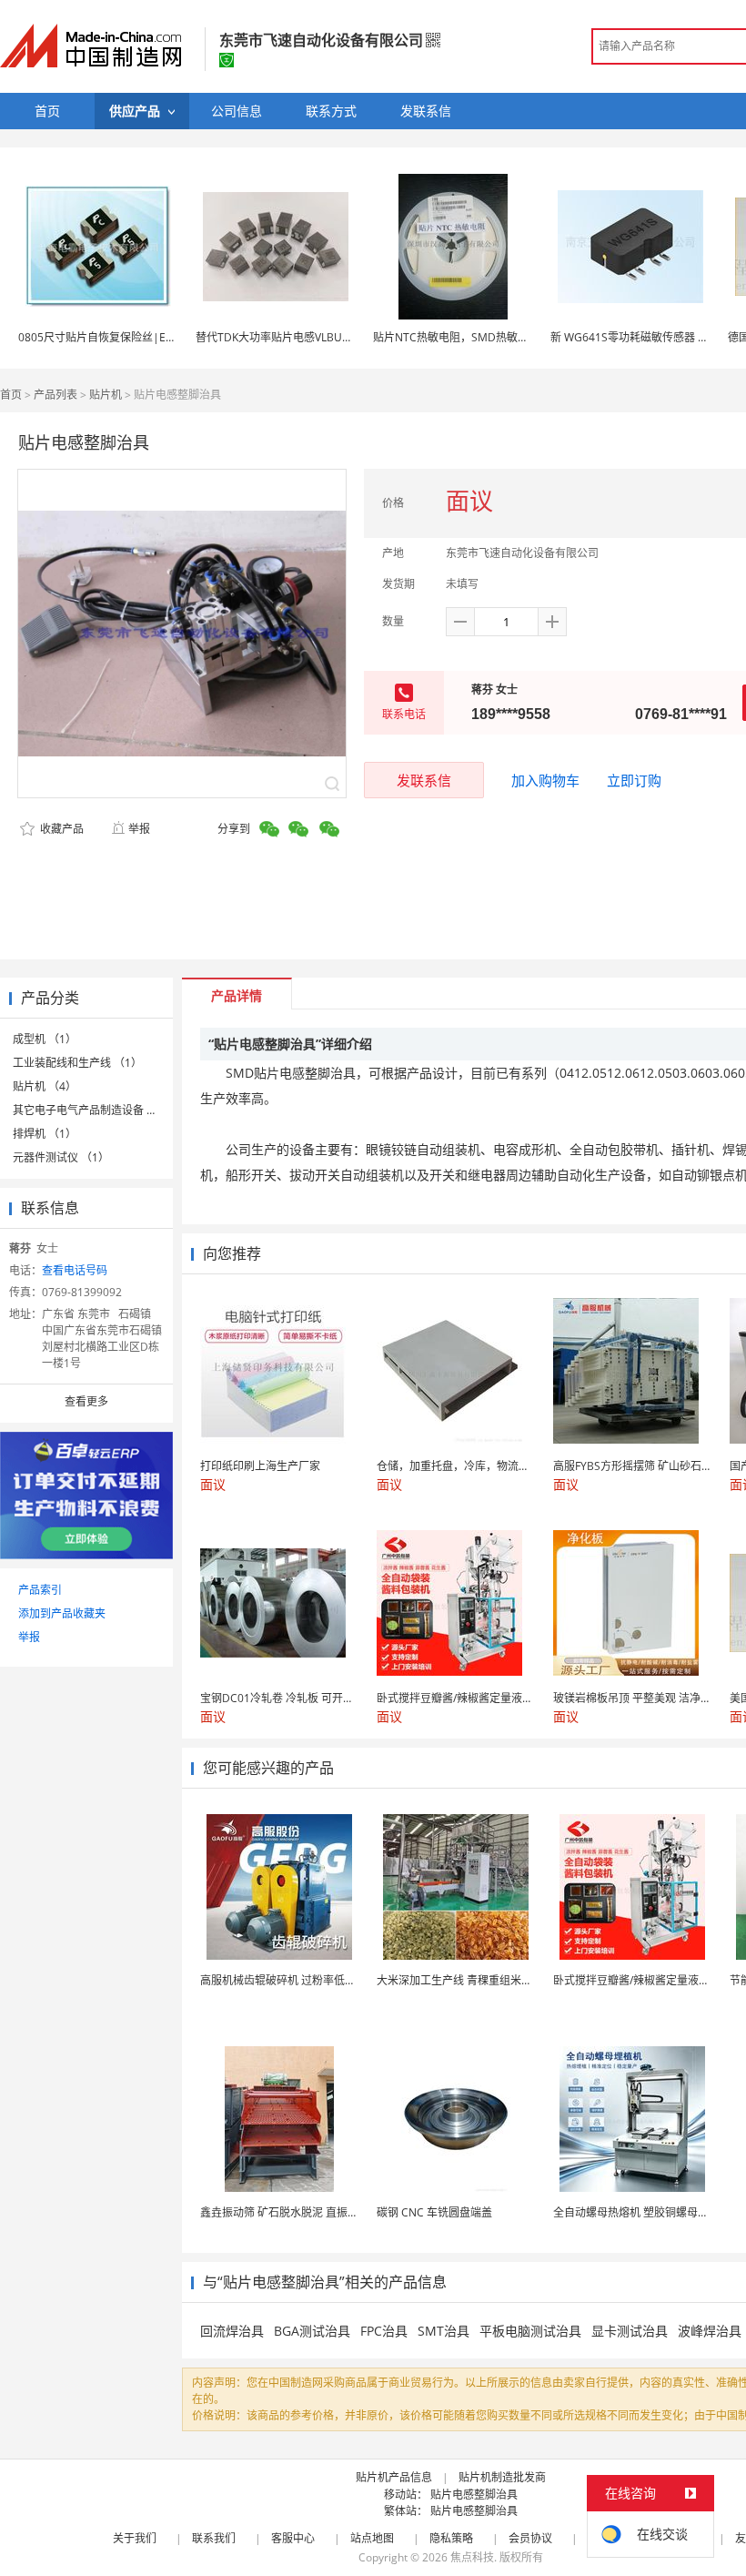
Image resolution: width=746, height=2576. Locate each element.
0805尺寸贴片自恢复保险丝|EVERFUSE (115, 337)
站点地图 (372, 2538)
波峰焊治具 (710, 2331)
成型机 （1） (45, 1039)
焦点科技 (472, 2557)
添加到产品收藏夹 (62, 1613)
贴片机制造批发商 (502, 2477)
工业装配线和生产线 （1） (77, 1063)
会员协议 (530, 2538)
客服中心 (293, 2538)
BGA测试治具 (312, 2331)
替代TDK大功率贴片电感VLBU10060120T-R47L (312, 337)
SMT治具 (444, 2331)
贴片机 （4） (45, 1086)
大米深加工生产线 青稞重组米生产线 (465, 1980)
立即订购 (634, 780)
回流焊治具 (232, 2331)
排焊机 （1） (45, 1134)
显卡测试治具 (630, 2331)
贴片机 (106, 395)
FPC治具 (384, 2331)
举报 (139, 829)
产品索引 (40, 1590)
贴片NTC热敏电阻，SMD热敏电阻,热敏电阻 (479, 337)
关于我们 (135, 2538)
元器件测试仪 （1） (61, 1157)
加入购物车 (545, 780)
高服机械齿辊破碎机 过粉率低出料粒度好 (300, 1980)
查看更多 (86, 1401)
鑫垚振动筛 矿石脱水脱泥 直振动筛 (285, 2212)
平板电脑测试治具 (530, 2331)
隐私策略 (451, 2538)
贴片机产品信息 (394, 2477)
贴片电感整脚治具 (474, 2495)
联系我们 (214, 2538)
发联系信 (424, 780)
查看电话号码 (75, 1270)
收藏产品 (60, 829)
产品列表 (55, 395)
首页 (11, 395)
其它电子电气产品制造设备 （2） (94, 1110)
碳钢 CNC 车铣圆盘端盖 (434, 2212)
